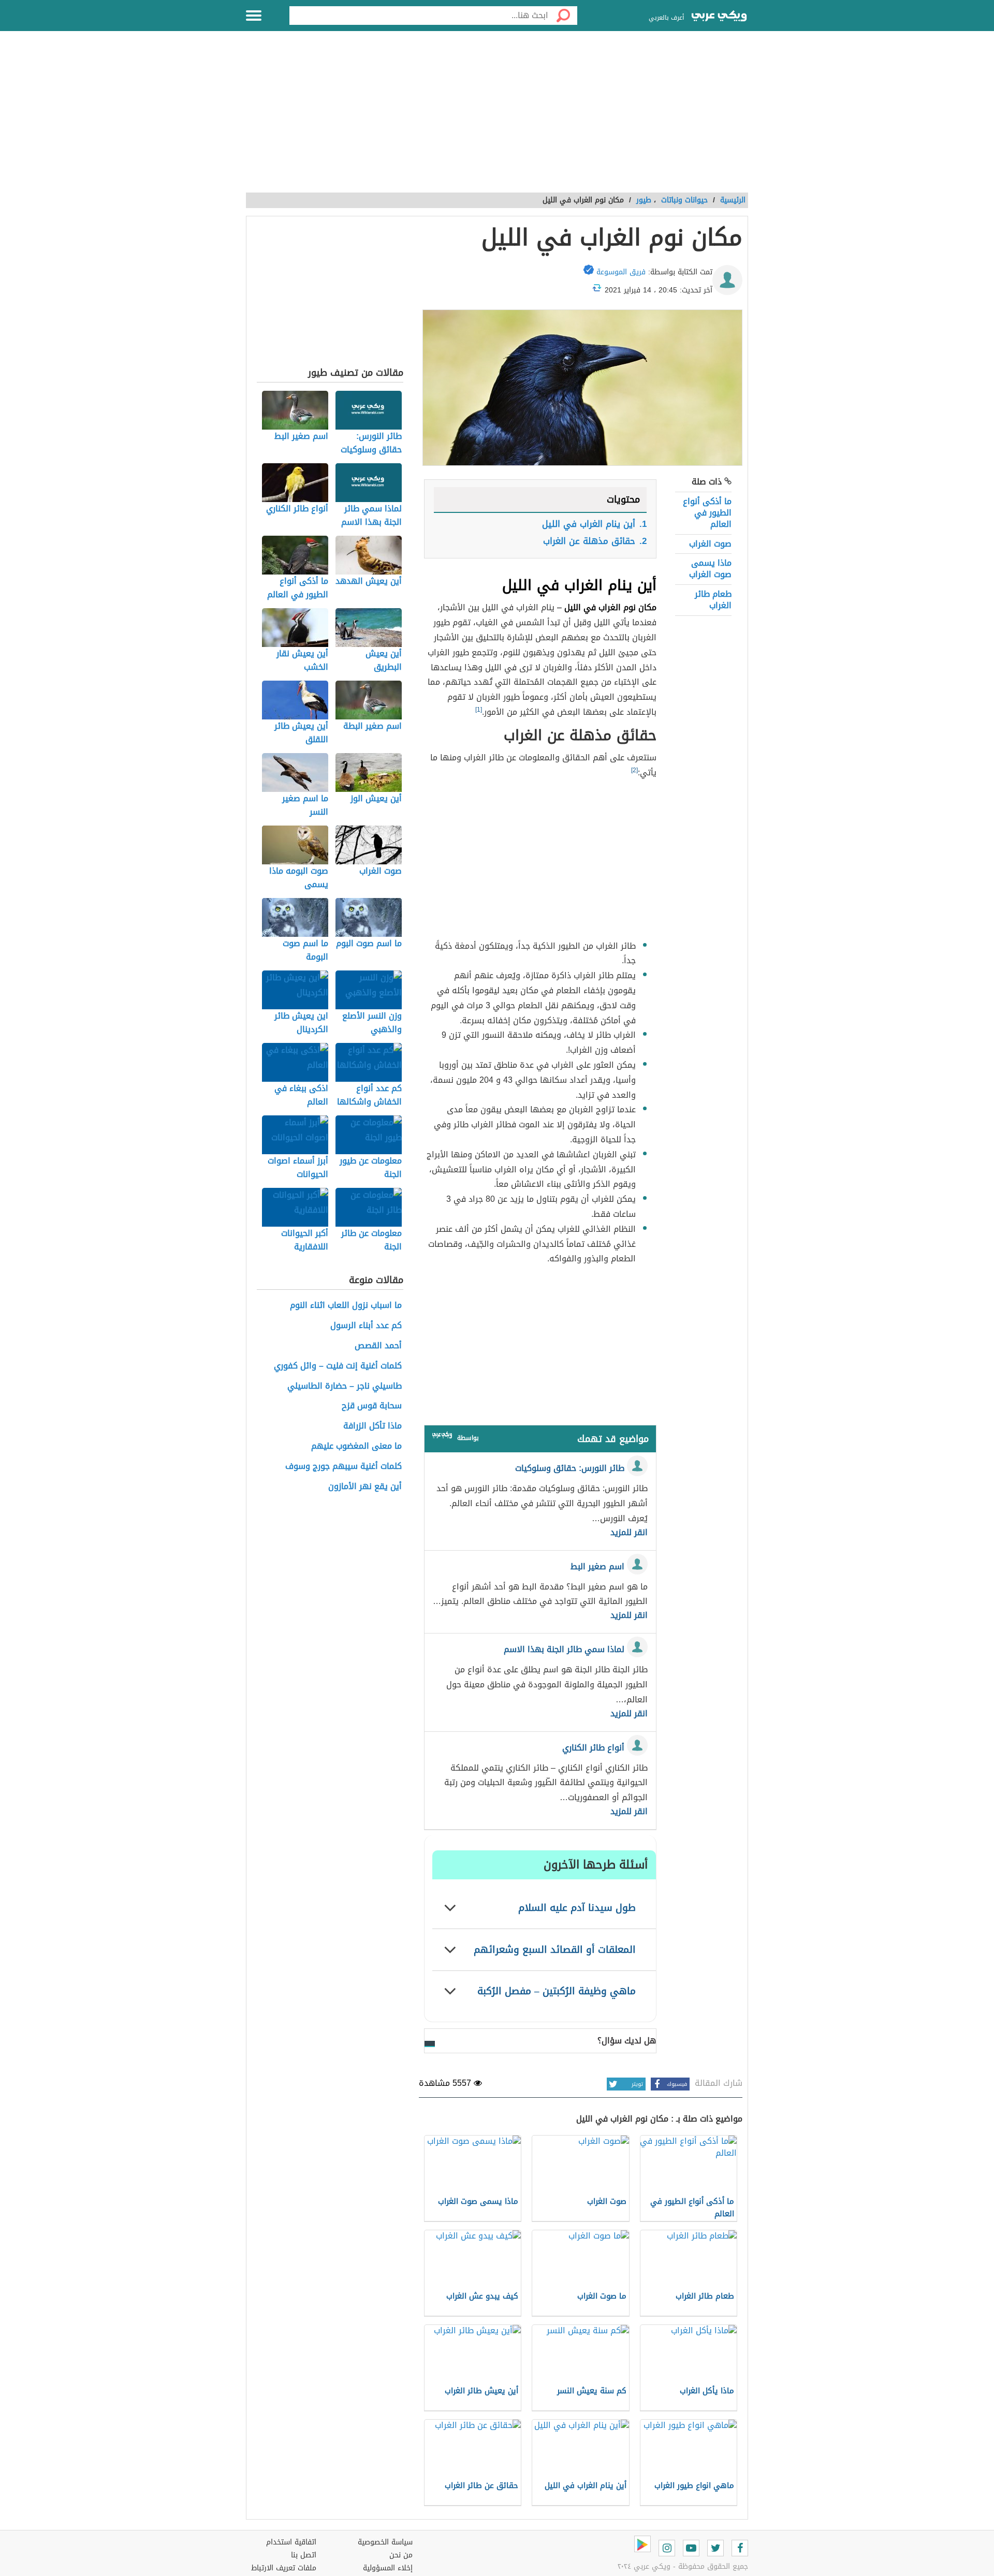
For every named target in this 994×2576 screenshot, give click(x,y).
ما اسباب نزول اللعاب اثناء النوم (346, 1306)
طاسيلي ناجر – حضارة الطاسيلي (345, 1386)
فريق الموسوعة (621, 272)
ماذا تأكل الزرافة (372, 1426)
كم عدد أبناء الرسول (366, 1326)
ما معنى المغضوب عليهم (356, 1446)
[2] (634, 770)
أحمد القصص (378, 1346)
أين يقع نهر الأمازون (365, 1487)
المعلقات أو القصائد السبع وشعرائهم (555, 1949)
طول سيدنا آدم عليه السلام (577, 1908)
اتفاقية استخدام (291, 2542)
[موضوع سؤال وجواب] (442, 1437)
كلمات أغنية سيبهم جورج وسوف (343, 1467)
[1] (479, 710)
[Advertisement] (497, 117)
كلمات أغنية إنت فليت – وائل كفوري (338, 1366)
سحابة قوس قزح (372, 1406)
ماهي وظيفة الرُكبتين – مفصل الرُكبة (557, 1991)
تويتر (637, 2084)
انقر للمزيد (629, 1533)
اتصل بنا (304, 2555)
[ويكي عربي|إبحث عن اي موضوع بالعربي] (719, 17)
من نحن (401, 2555)
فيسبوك (677, 2084)
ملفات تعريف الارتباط (284, 2568)
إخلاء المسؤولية (388, 2568)
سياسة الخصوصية (385, 2542)
